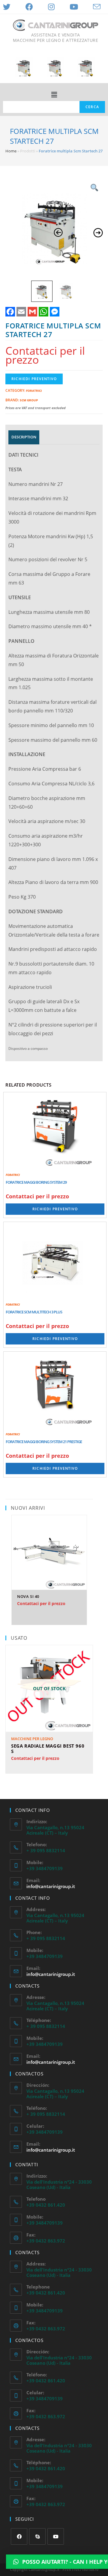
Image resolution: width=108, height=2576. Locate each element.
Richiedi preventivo (34, 379)
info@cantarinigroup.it (51, 1886)
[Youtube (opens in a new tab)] (74, 7)
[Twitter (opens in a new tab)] (9, 7)
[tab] (24, 437)
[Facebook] (19, 2536)
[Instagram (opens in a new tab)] (51, 7)
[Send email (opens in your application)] (97, 7)
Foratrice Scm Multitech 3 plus (34, 1312)
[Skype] (37, 2536)
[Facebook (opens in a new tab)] (29, 7)
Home (11, 151)
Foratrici (34, 391)
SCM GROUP (29, 400)
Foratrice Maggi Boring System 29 (36, 1182)
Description (24, 437)
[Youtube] (56, 2536)
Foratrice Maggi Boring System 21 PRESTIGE (44, 1442)
